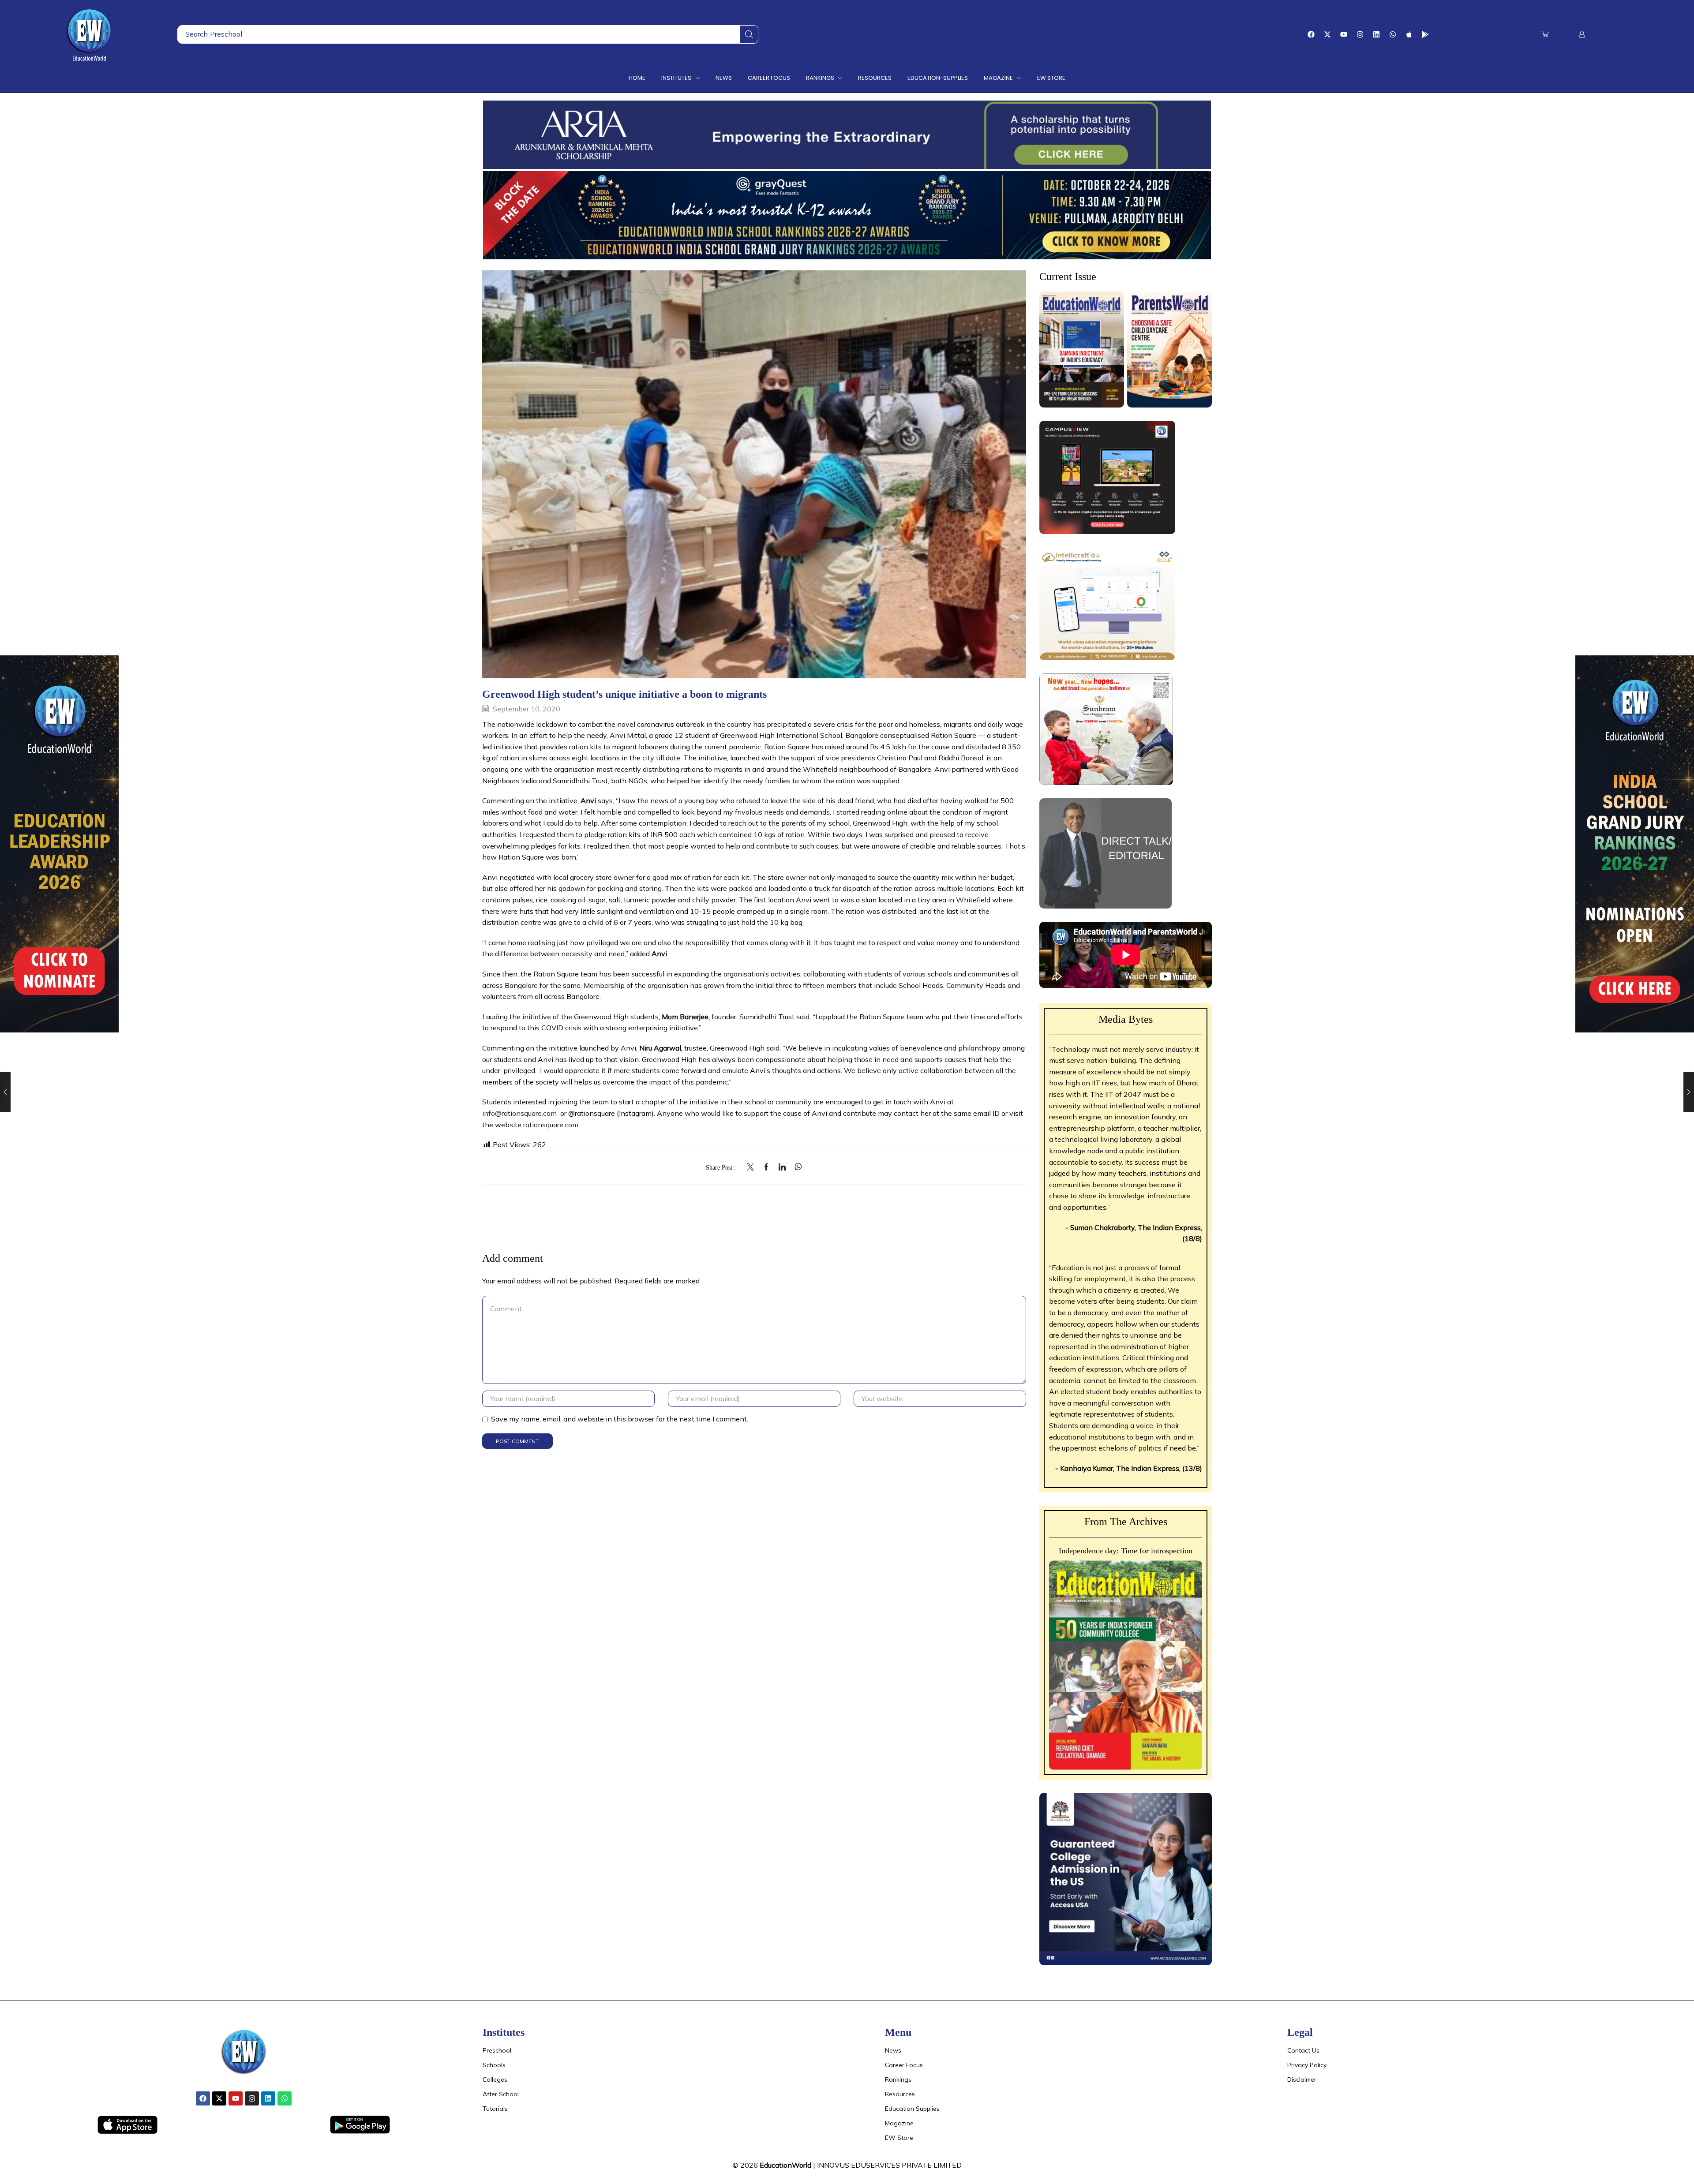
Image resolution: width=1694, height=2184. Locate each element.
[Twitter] (753, 1167)
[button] (1545, 34)
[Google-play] (1425, 34)
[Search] (749, 34)
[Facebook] (1311, 34)
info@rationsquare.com (519, 1113)
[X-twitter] (1327, 34)
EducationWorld (785, 2165)
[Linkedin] (1376, 34)
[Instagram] (1360, 34)
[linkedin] (782, 1167)
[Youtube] (1344, 34)
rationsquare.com (551, 1125)
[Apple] (1409, 34)
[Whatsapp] (1393, 34)
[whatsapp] (796, 1167)
